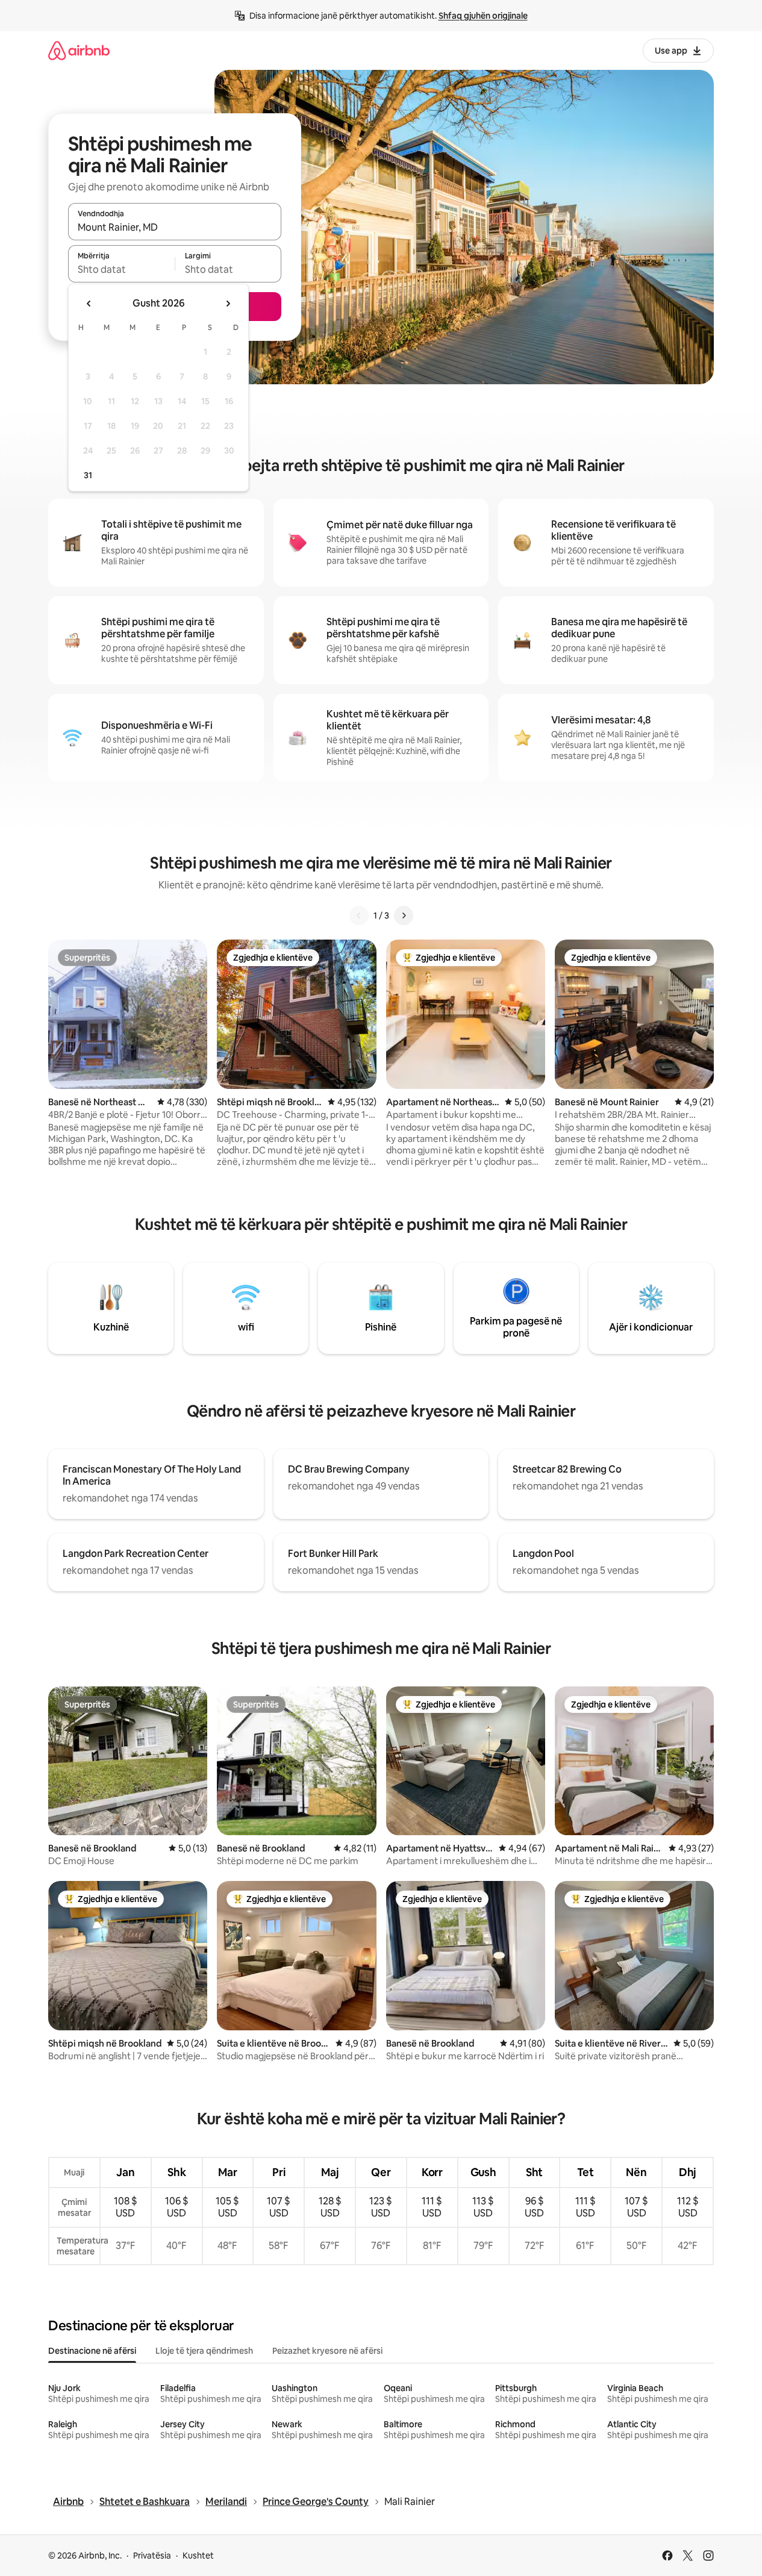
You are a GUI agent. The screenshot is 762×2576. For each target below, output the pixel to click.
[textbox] (121, 269)
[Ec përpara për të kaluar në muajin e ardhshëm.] (228, 304)
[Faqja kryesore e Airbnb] (79, 50)
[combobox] (175, 227)
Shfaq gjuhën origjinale (483, 16)
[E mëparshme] (359, 915)
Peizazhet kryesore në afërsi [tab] (327, 2351)
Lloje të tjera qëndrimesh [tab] (204, 2351)
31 (88, 475)
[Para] (404, 915)
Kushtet (198, 2556)
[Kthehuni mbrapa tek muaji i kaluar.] (89, 304)
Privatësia (152, 2556)
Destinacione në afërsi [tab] (92, 2351)
